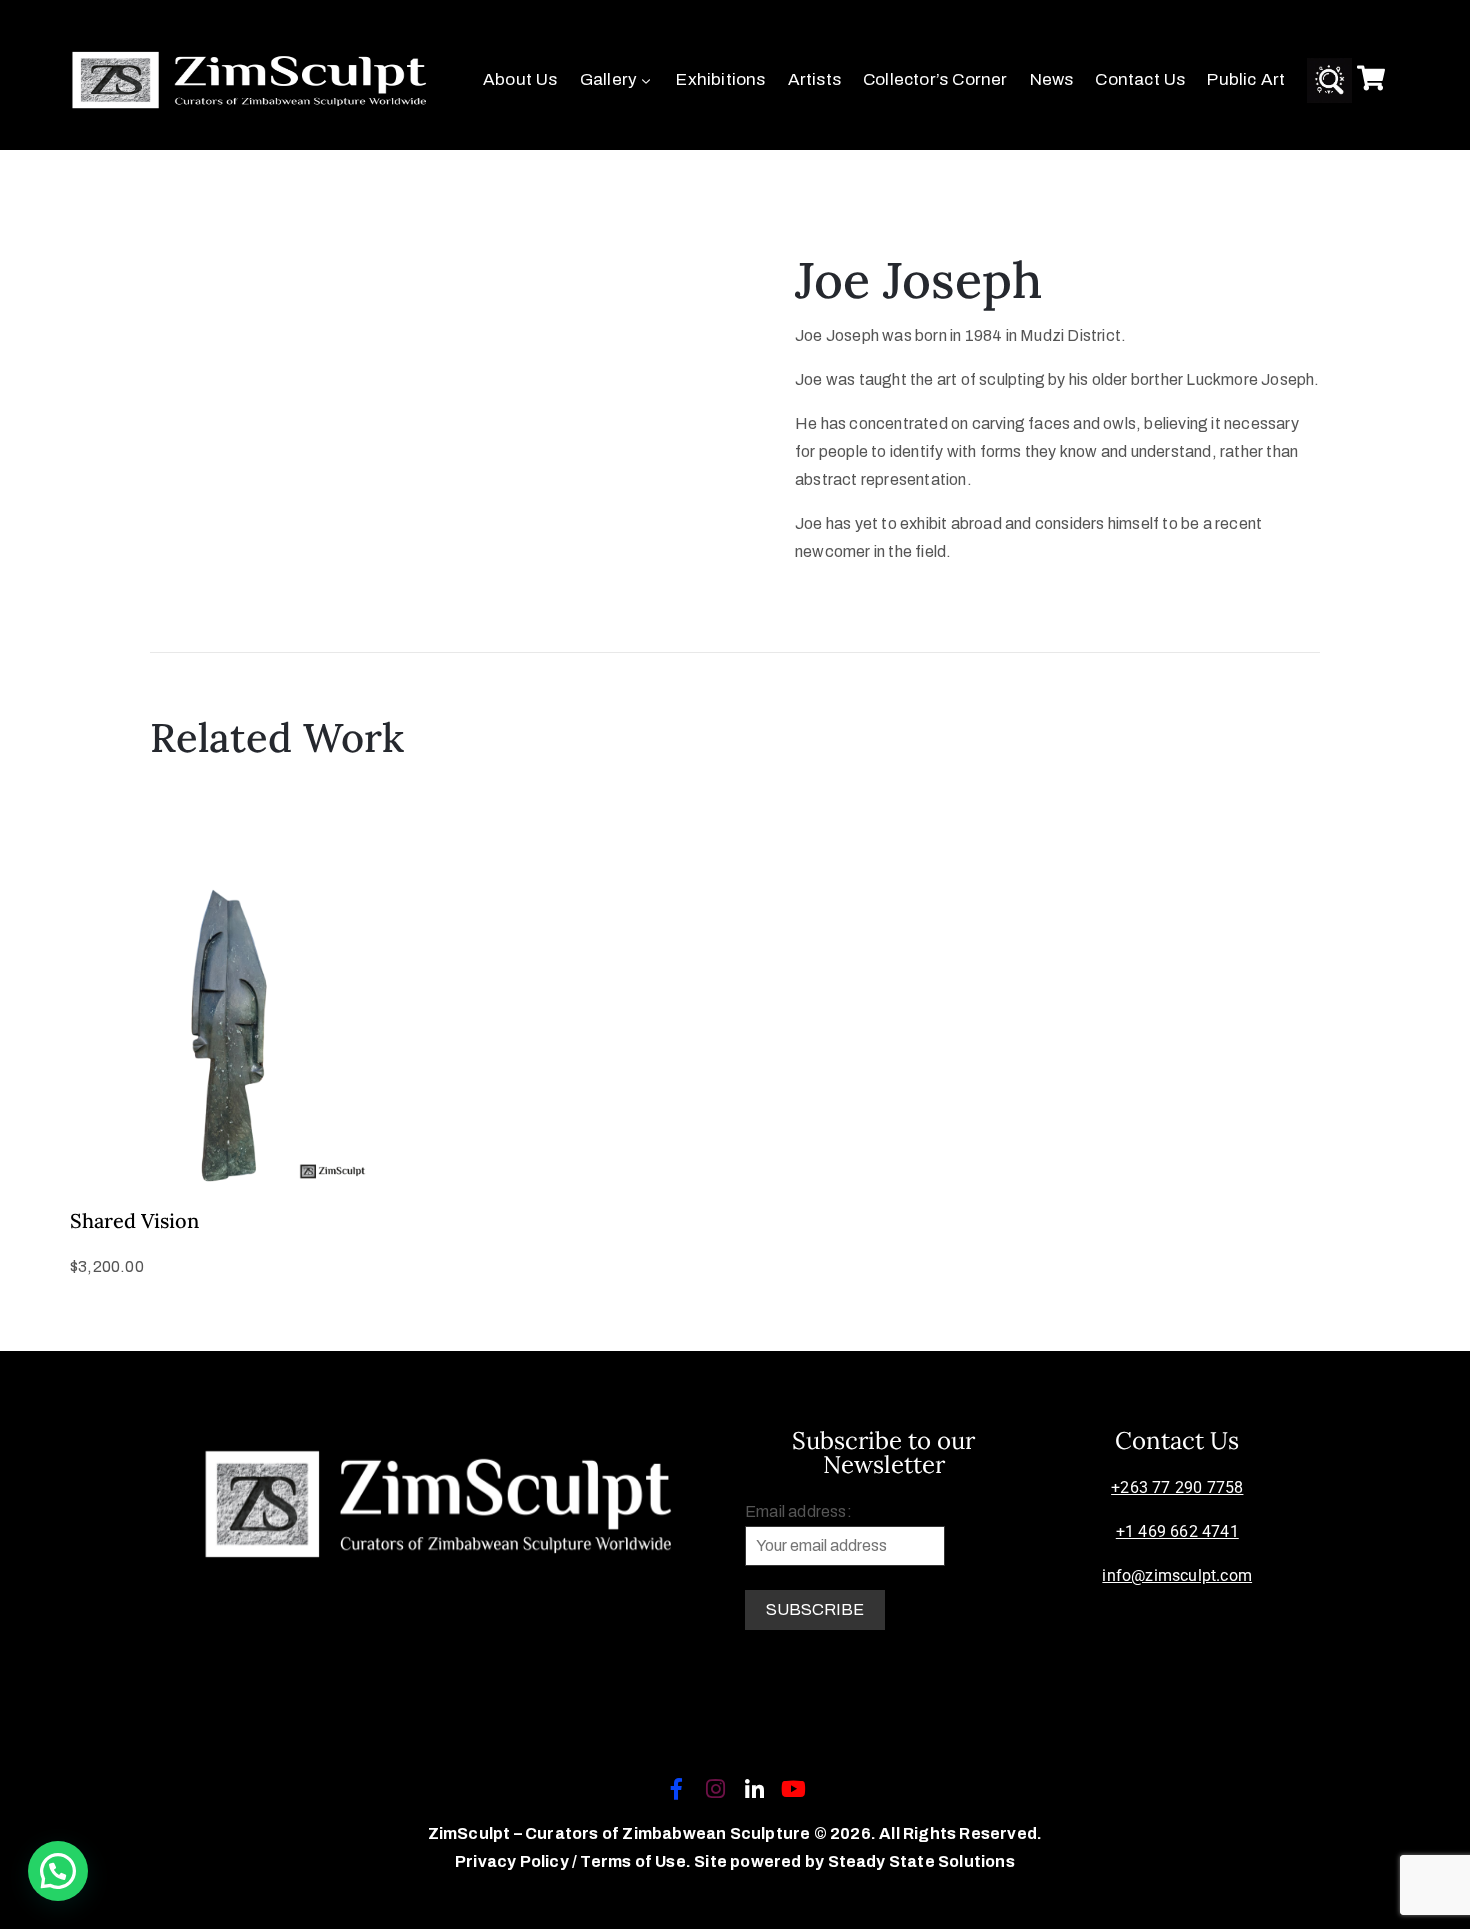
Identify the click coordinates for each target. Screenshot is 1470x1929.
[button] (58, 1871)
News (1052, 79)
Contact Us (1140, 79)
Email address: (798, 1511)
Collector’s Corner (935, 79)
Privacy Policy (513, 1861)
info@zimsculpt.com (1177, 1575)
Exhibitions (720, 79)
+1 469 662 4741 (1177, 1531)
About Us (520, 79)
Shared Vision (134, 1220)
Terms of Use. (635, 1861)
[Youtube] (794, 1789)
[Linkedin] (755, 1789)
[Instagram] (715, 1789)
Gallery (608, 79)
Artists (814, 79)
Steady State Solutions (921, 1861)
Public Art (1246, 79)
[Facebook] (676, 1789)
